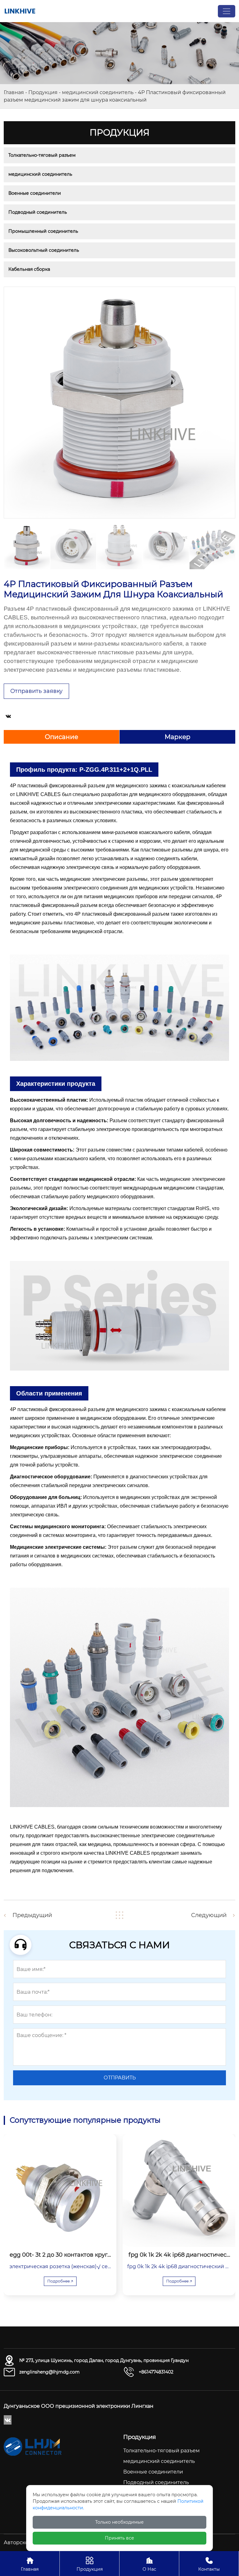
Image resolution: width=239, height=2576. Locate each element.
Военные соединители (35, 193)
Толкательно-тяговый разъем (42, 155)
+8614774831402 (156, 2372)
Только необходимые (119, 2522)
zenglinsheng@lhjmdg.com (49, 2372)
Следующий (209, 1915)
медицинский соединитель (98, 92)
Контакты (209, 2564)
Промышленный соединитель (43, 231)
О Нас (149, 2564)
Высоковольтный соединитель (44, 250)
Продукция (43, 92)
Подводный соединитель (38, 212)
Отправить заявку (36, 691)
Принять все (119, 2538)
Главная (14, 92)
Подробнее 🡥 (60, 2281)
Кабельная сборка (29, 269)
